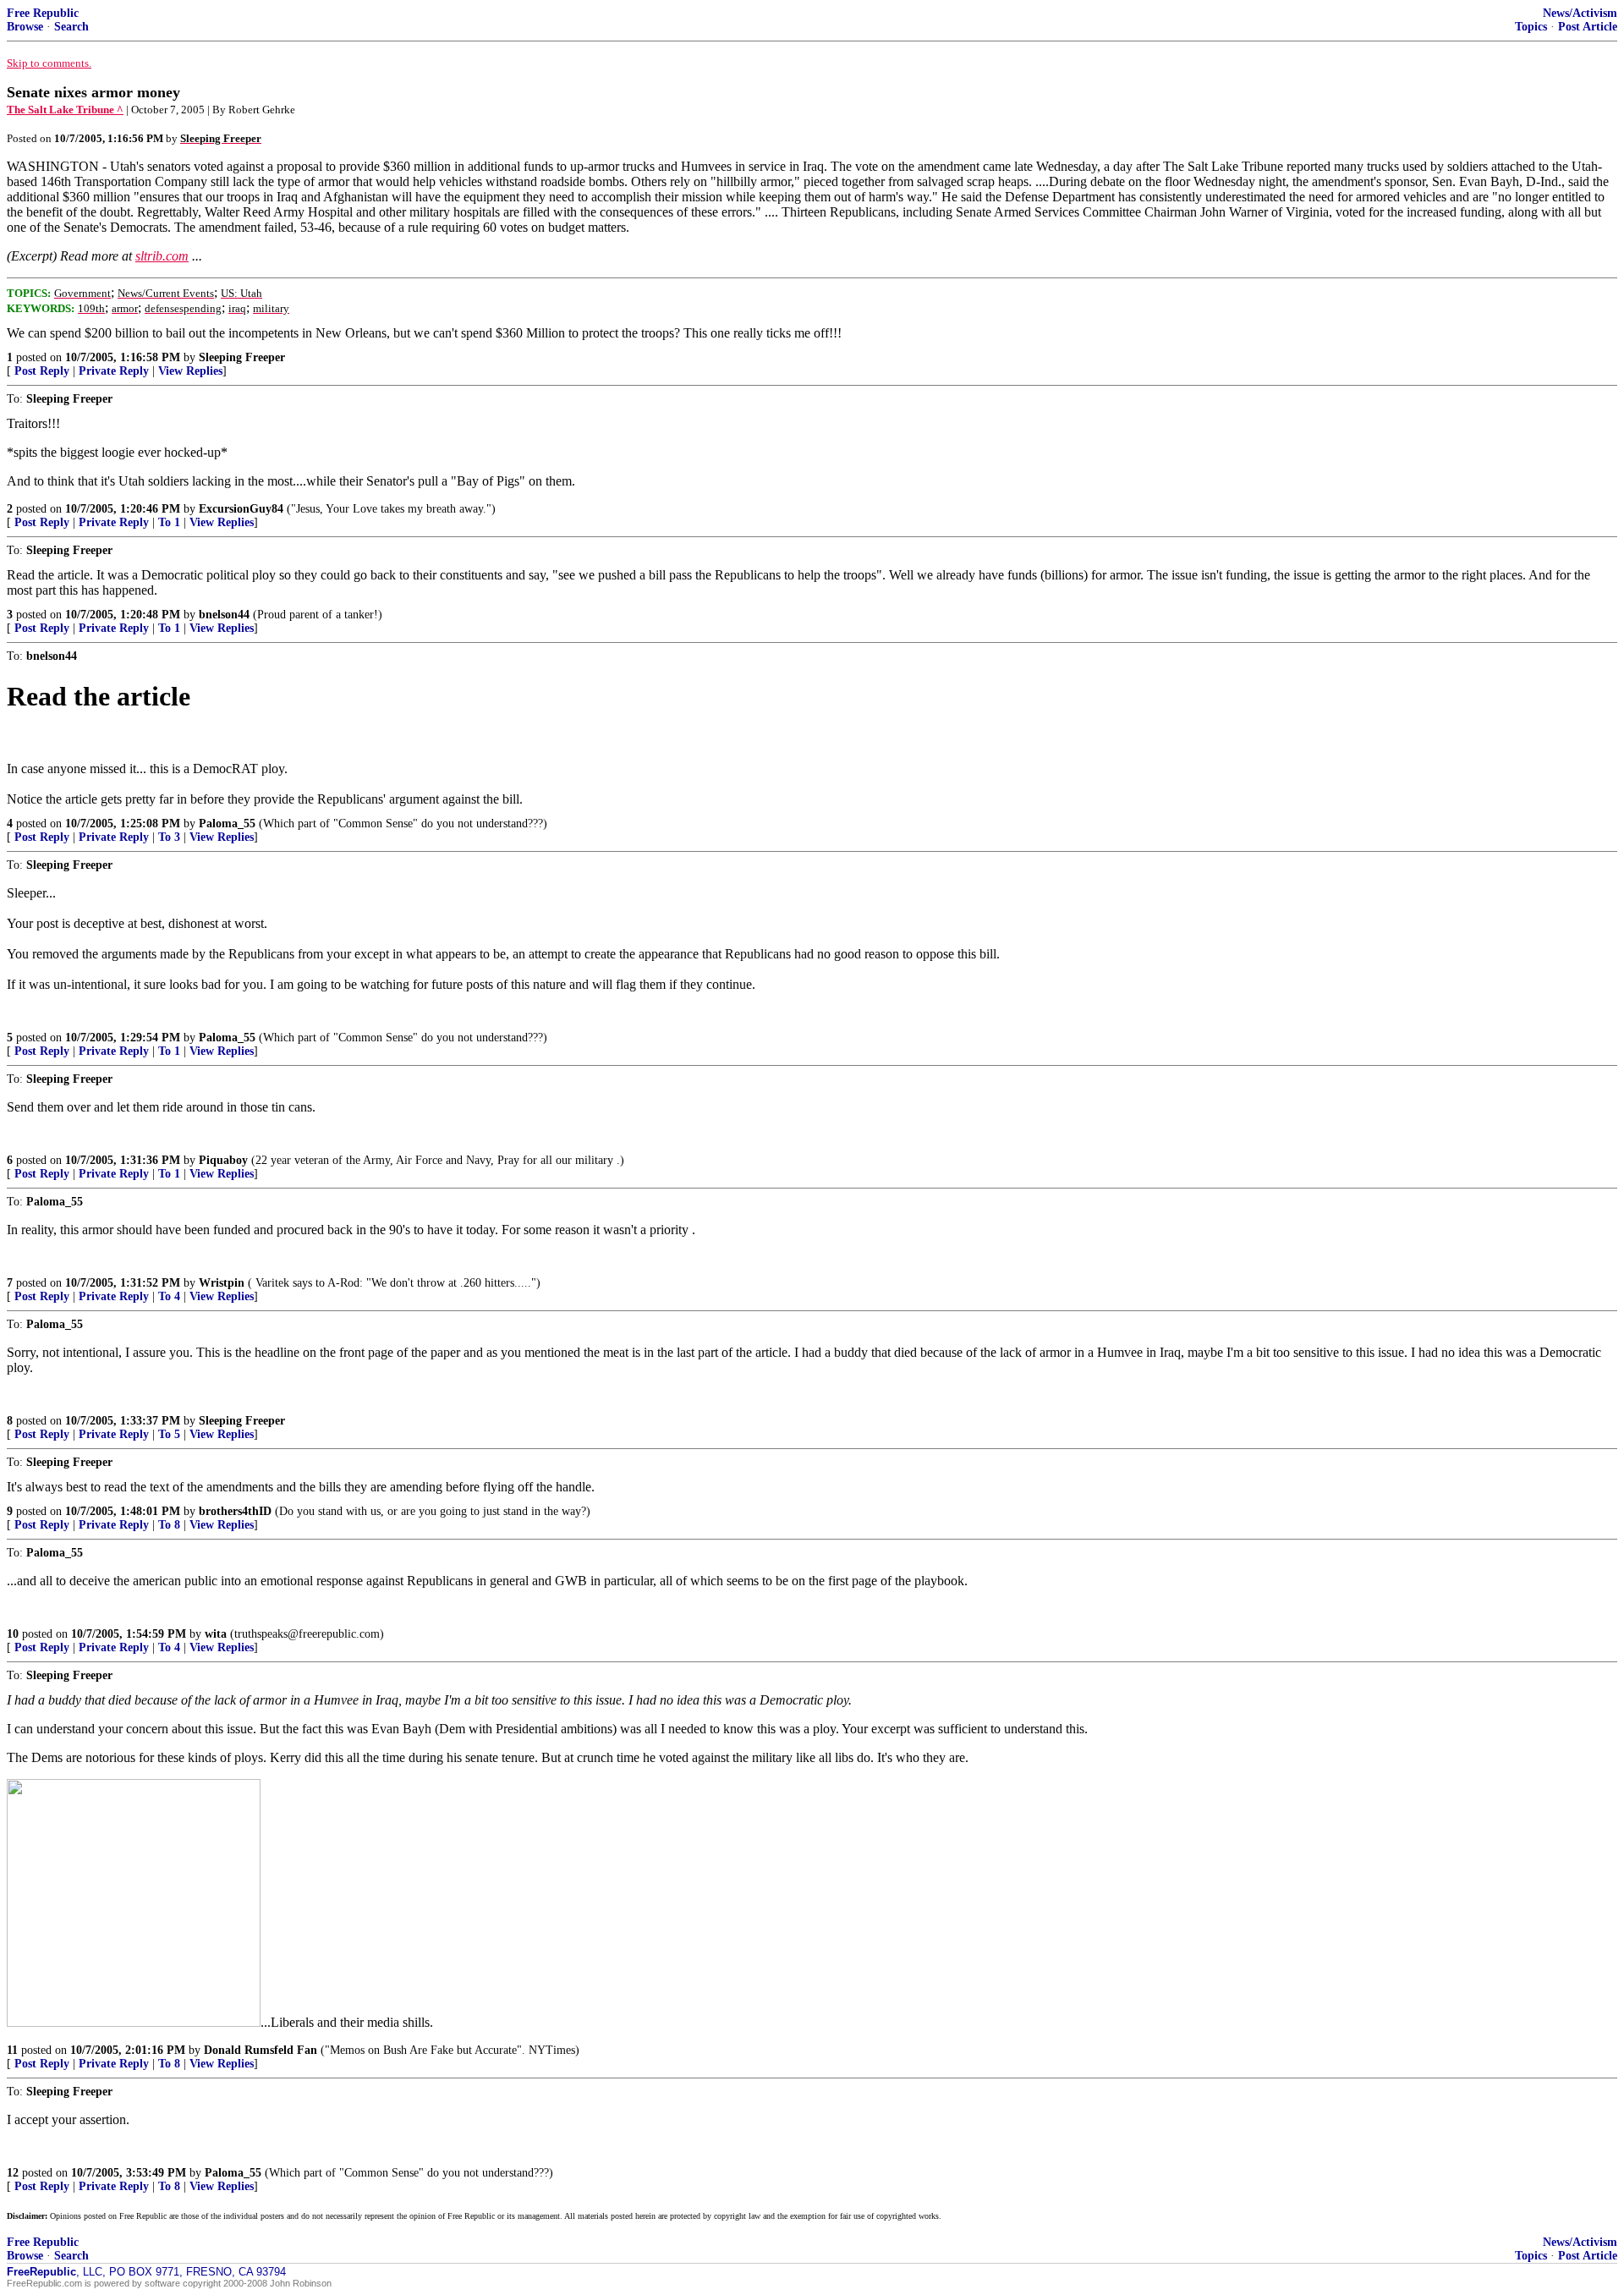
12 (13, 2173)
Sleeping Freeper (242, 357)
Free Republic (43, 13)
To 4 (169, 1296)
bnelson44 (224, 615)
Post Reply (42, 371)
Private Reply (114, 371)
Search (71, 27)
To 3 (169, 837)
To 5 (169, 1434)
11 (12, 2050)
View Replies (190, 371)
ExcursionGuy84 (241, 509)
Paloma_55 (227, 824)
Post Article (1588, 27)
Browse (25, 27)
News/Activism (1580, 13)
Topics (1531, 27)
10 (13, 1634)
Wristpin (222, 1283)
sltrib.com (162, 256)
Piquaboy (223, 1160)
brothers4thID (235, 1511)
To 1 (169, 522)
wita (216, 1634)
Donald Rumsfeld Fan (261, 2050)
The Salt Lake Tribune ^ (65, 110)
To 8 (169, 1525)
